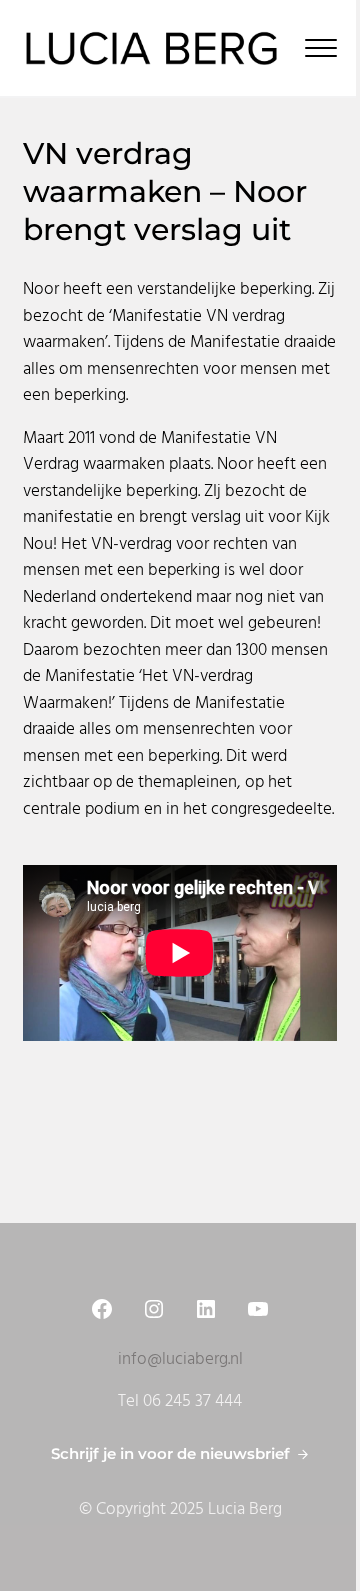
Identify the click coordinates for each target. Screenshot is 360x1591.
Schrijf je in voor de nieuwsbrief (170, 1454)
